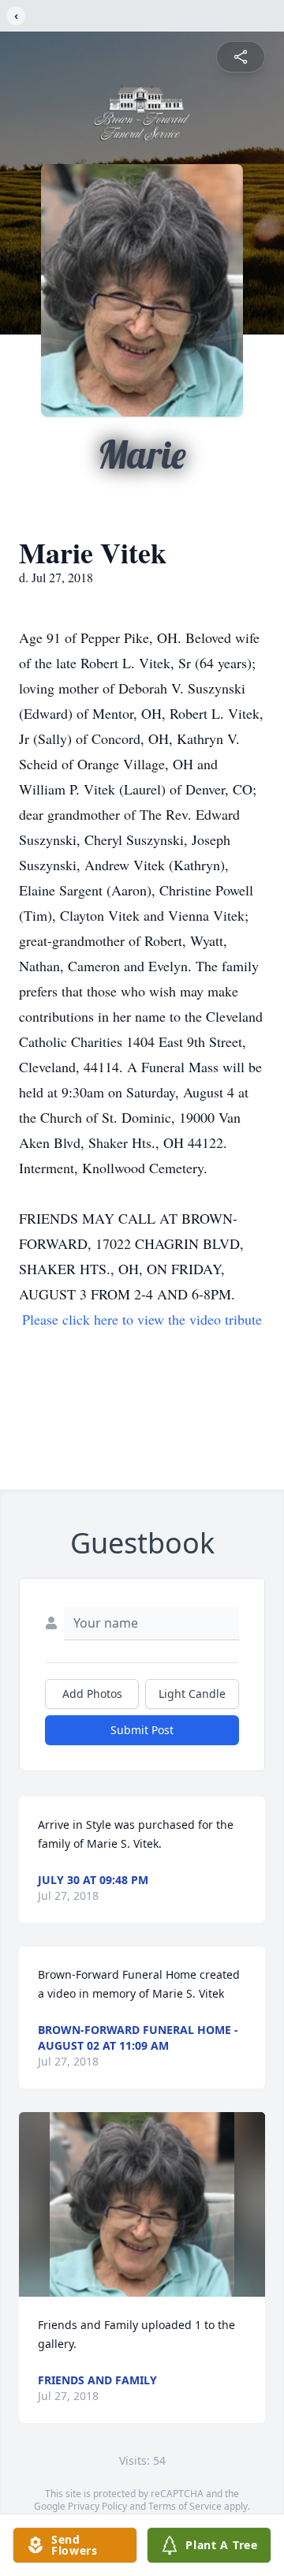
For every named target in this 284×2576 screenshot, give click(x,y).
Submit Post (142, 1730)
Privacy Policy (97, 2506)
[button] (142, 2204)
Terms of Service (185, 2506)
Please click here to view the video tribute (142, 1319)
